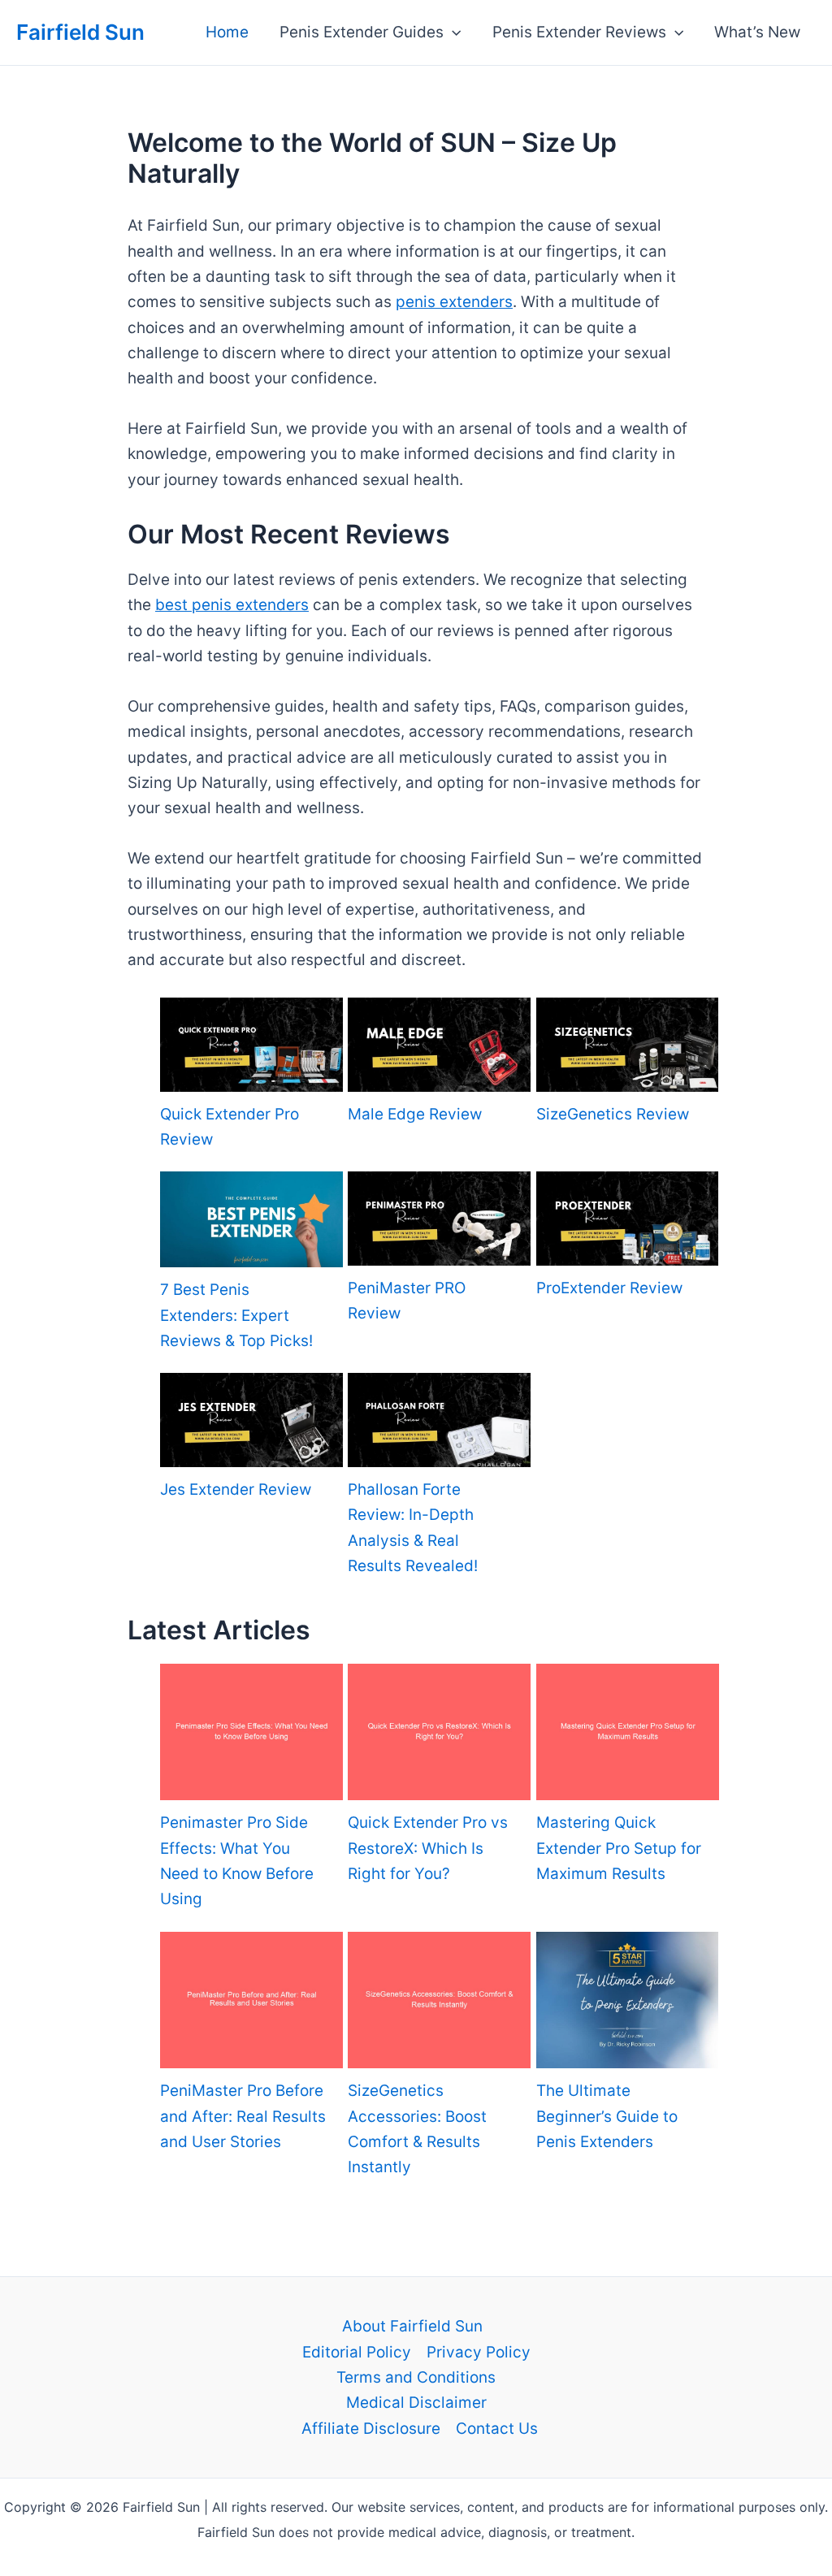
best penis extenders (232, 605)
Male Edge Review (415, 1114)
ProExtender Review (609, 1288)
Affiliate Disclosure (371, 2429)
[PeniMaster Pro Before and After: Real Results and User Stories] (251, 2000)
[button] (452, 32)
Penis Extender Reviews (579, 32)
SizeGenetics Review (613, 1114)
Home (227, 32)
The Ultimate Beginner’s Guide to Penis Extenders (607, 2116)
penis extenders (454, 302)
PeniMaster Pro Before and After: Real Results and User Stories (243, 2116)
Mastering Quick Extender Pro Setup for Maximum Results (619, 1848)
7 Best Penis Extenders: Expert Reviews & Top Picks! (236, 1315)
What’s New (757, 32)
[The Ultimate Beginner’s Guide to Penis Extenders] (628, 2000)
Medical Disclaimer (416, 2403)
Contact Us (497, 2429)
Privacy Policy (479, 2352)
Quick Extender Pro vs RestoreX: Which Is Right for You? (428, 1848)
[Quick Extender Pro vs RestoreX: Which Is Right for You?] (439, 1732)
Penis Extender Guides (362, 32)
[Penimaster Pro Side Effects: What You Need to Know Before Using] (251, 1732)
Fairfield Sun (80, 32)
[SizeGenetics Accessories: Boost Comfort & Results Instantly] (439, 2000)
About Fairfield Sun (412, 2326)
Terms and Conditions (416, 2377)
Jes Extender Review (236, 1489)
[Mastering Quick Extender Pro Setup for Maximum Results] (628, 1732)
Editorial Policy (357, 2352)
